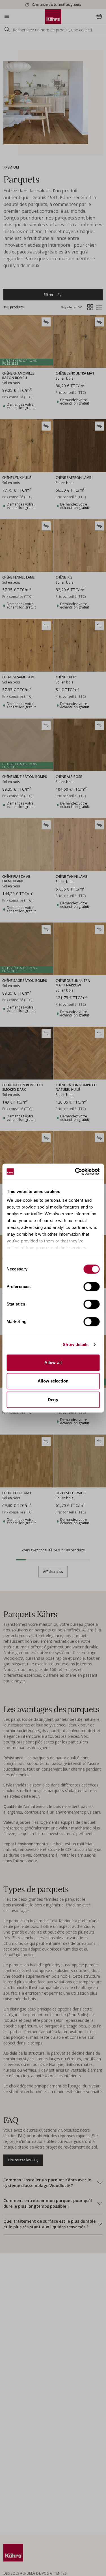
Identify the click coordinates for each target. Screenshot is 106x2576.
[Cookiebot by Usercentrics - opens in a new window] (75, 1171)
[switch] (91, 1287)
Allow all (53, 1363)
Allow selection (53, 1381)
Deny (53, 1400)
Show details (76, 1344)
